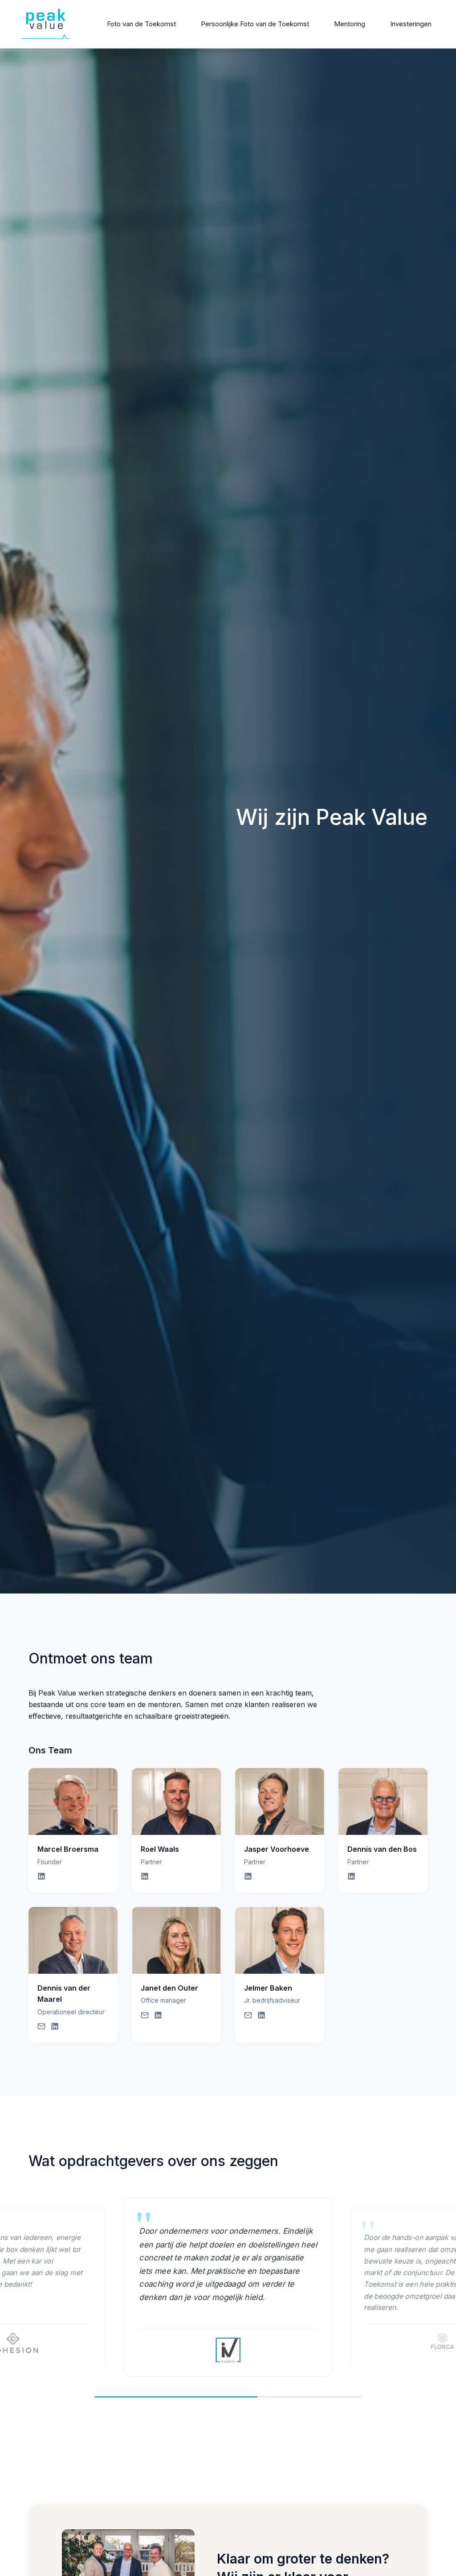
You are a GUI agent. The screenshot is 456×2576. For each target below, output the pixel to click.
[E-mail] (41, 2028)
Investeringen (411, 24)
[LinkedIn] (41, 1878)
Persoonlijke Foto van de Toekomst (255, 24)
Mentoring (350, 24)
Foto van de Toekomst (141, 24)
